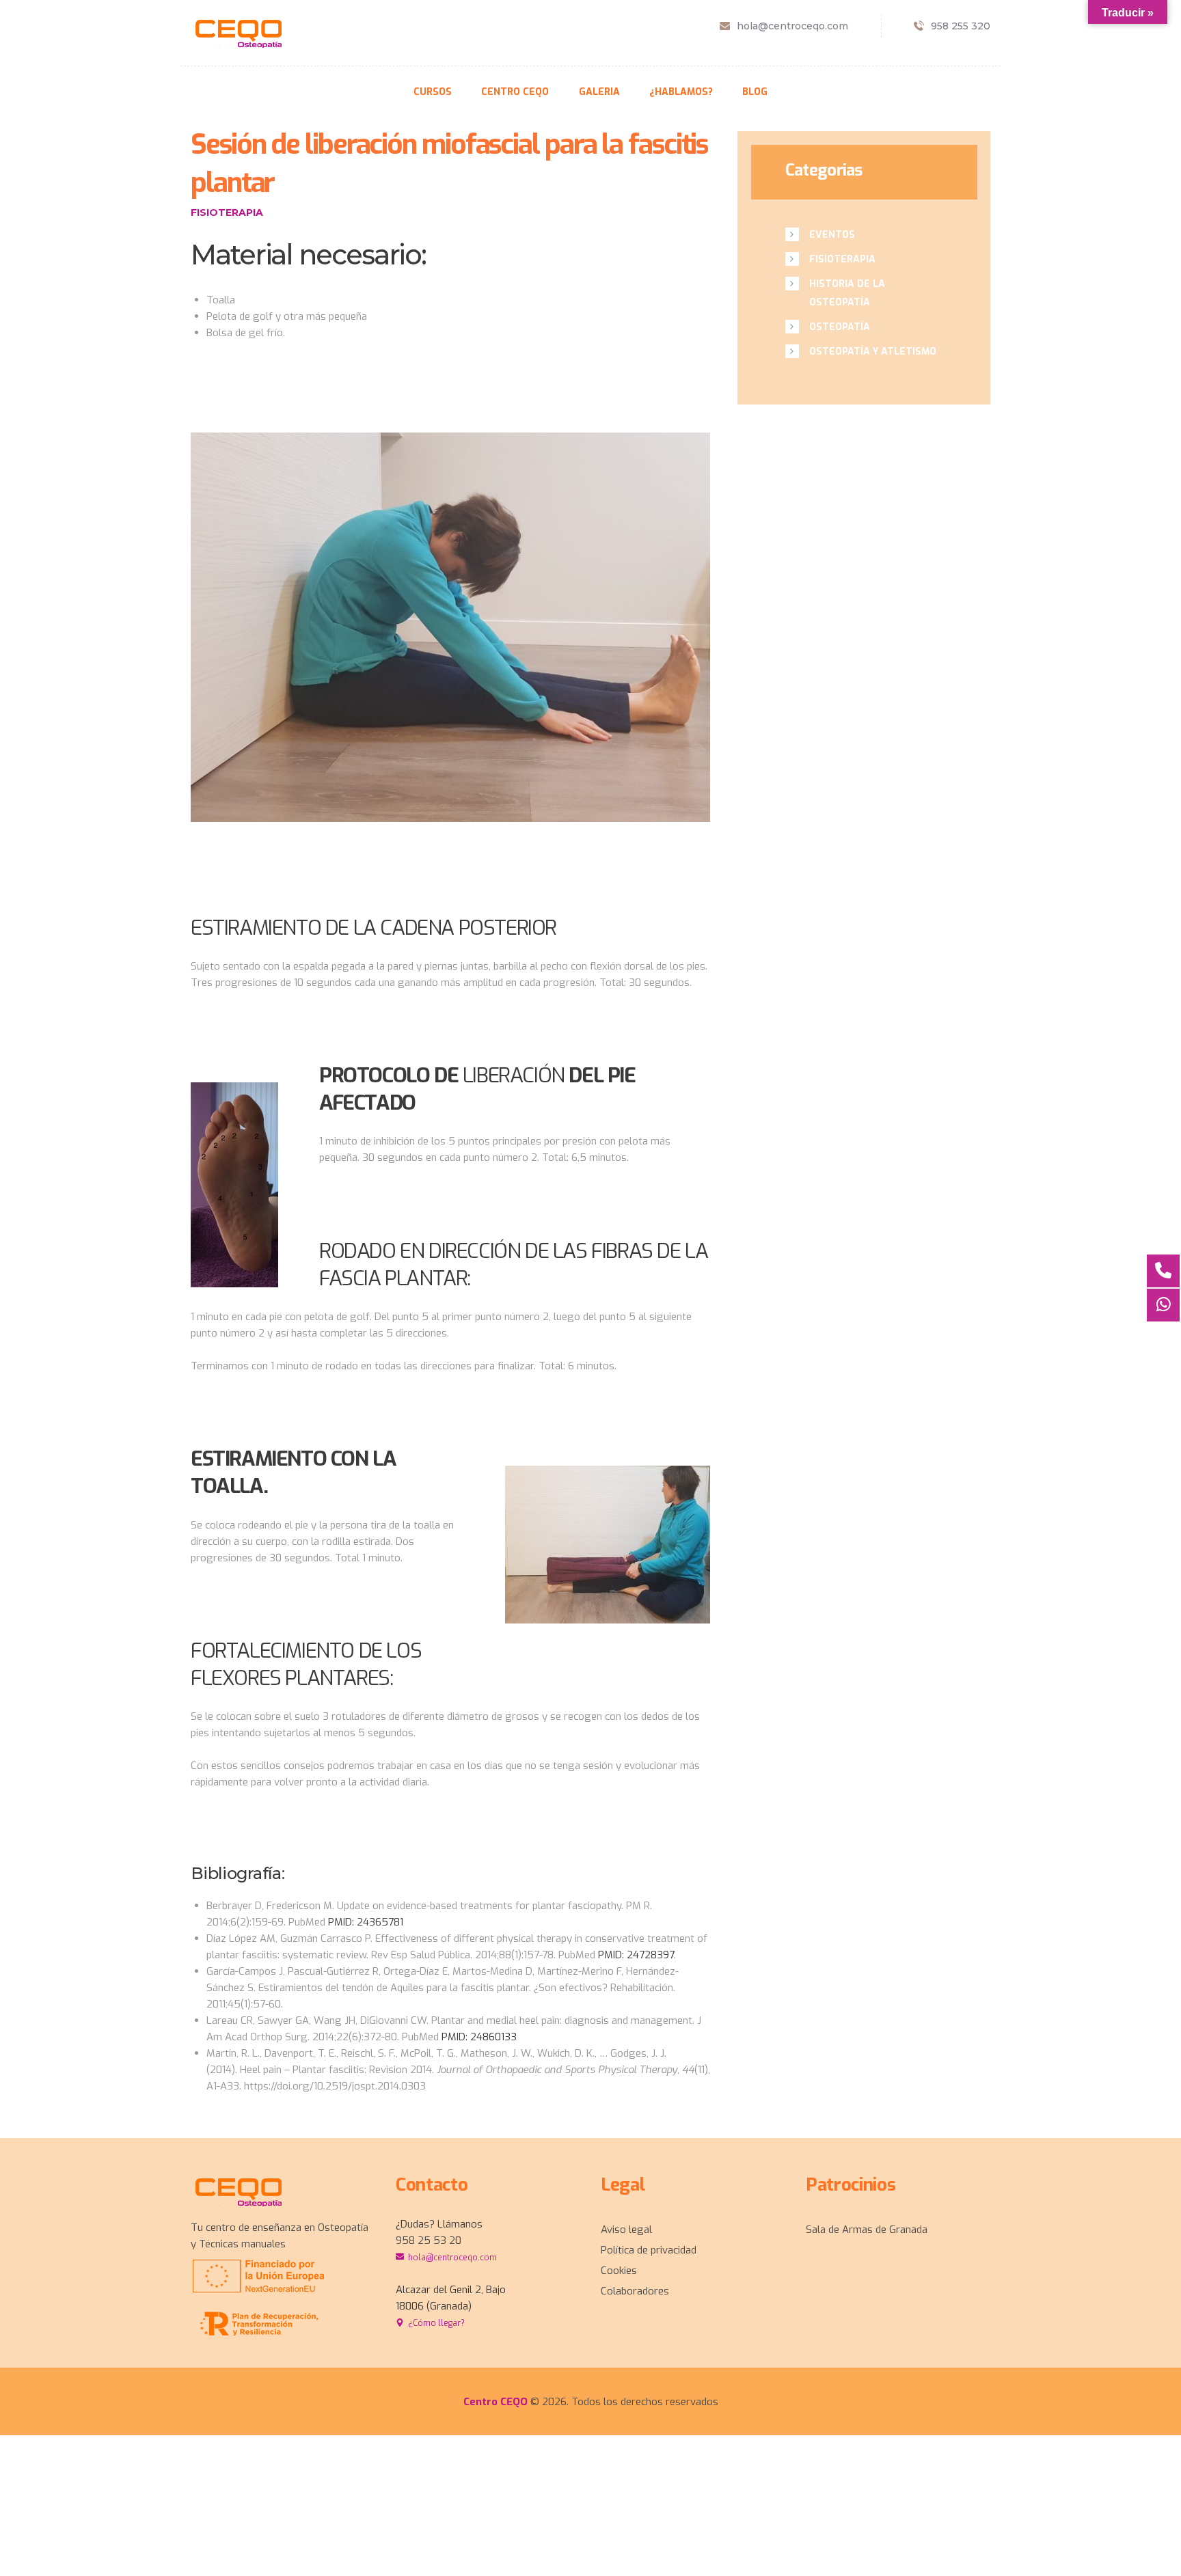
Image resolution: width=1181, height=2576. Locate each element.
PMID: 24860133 (479, 2037)
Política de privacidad (649, 2250)
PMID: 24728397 (636, 1955)
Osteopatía (840, 327)
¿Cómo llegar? (436, 2323)
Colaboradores (635, 2291)
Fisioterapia (227, 213)
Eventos (832, 235)
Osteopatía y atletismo (873, 352)
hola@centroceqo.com (452, 2258)
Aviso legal (626, 2230)
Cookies (619, 2271)
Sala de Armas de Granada (867, 2230)
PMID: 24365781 (366, 1922)
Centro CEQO (497, 2402)
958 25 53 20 (429, 2241)
